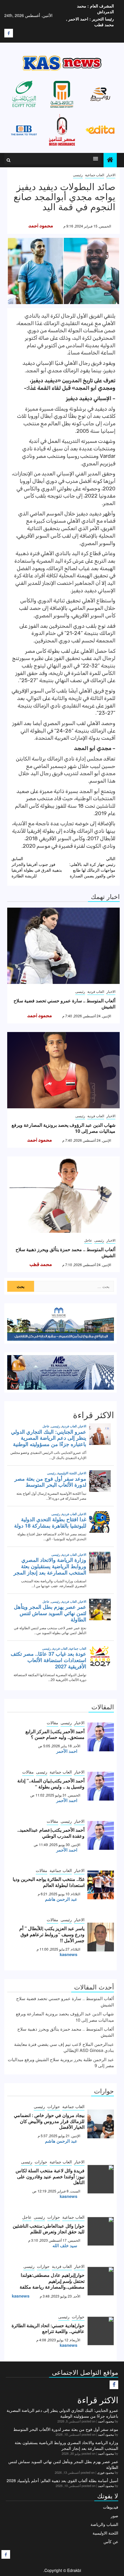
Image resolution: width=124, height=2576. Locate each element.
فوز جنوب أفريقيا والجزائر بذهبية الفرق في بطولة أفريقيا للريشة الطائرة (37, 867)
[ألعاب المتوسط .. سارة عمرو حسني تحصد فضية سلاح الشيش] (63, 946)
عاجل (88, 1240)
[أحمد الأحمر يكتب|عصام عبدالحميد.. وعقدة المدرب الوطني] (101, 1835)
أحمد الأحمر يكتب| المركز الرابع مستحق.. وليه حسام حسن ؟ (55, 1734)
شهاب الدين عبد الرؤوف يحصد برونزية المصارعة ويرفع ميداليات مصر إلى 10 (63, 1128)
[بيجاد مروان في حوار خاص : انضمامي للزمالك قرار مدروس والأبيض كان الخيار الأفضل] (101, 2124)
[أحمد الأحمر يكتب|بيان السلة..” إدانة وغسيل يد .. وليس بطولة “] (101, 1786)
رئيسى (78, 175)
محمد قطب (41, 1265)
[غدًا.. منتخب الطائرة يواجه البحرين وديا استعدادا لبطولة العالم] (101, 1885)
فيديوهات (111, 2507)
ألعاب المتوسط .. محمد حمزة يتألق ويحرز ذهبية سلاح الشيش (65, 1252)
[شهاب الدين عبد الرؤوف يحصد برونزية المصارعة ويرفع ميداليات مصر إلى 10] (63, 1070)
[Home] (110, 160)
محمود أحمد (41, 226)
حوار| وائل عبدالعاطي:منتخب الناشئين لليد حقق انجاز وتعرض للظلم (49, 2229)
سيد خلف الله (65, 2245)
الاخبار (111, 175)
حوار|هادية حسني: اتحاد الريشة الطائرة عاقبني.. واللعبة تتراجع (48, 2328)
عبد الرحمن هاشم (61, 1899)
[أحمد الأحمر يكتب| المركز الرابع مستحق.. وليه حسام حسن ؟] (101, 1737)
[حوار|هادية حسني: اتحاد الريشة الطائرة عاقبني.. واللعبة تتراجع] (101, 2331)
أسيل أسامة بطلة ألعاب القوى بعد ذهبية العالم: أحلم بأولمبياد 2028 (62, 2480)
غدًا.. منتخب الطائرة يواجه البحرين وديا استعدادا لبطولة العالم (49, 1882)
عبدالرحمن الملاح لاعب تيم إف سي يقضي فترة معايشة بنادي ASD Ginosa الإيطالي (64, 2047)
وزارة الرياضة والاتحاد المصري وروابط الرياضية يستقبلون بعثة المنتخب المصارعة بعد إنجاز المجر (66, 2445)
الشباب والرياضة (104, 2524)
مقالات (52, 1723)
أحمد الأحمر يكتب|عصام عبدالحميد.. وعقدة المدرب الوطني (51, 1833)
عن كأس (111, 2541)
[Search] (9, 160)
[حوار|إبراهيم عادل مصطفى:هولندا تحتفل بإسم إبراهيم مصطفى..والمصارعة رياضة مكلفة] (101, 2281)
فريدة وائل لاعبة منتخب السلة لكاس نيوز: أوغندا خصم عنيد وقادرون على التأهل (50, 2176)
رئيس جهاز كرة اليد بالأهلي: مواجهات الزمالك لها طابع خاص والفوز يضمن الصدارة (92, 867)
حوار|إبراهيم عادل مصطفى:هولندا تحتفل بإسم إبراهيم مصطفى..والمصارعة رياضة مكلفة (52, 2281)
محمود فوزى (106, 2472)
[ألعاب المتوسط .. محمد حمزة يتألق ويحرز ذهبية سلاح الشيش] (63, 1195)
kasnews (68, 1954)
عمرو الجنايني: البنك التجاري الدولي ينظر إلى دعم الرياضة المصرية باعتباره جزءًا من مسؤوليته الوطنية (62, 2413)
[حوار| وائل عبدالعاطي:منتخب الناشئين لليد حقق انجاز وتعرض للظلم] (101, 2231)
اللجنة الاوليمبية (105, 2533)
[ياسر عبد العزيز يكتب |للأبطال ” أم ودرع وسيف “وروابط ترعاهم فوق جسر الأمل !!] (101, 1937)
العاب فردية (96, 991)
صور (114, 2516)
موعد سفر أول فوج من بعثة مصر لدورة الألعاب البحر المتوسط (66, 2429)
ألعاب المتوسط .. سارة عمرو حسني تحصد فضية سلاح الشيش (64, 1004)
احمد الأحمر (67, 1751)
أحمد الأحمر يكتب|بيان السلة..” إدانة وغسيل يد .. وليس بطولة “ (51, 1784)
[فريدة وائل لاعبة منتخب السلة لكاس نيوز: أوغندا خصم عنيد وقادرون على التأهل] (101, 2179)
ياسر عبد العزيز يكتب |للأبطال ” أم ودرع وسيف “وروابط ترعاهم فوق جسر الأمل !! (52, 1934)
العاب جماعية (95, 175)
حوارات (54, 2106)
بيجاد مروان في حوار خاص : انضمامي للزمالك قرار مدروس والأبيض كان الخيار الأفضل (49, 2121)
